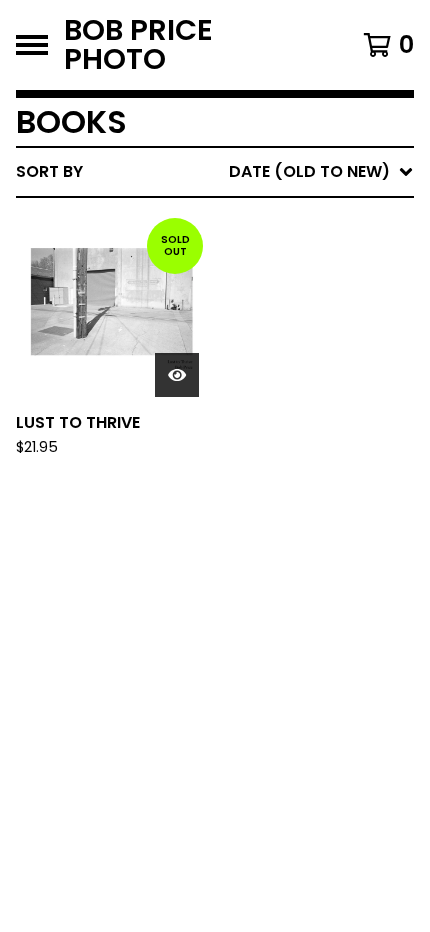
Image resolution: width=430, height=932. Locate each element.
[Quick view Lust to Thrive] (177, 375)
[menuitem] (215, 172)
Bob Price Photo (138, 45)
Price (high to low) (274, 479)
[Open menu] (32, 45)
